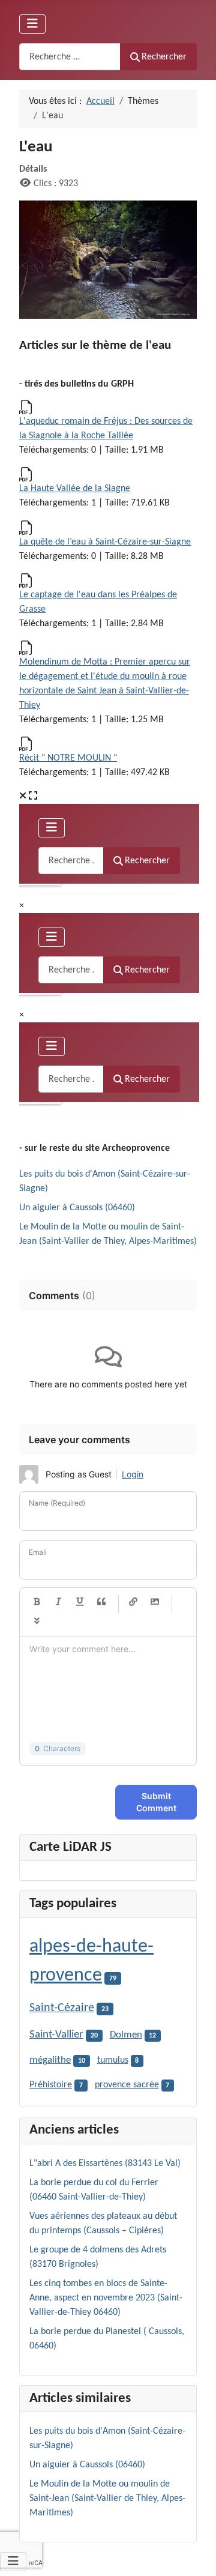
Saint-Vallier (56, 2035)
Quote (101, 1602)
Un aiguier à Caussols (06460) (77, 1208)
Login (133, 1474)
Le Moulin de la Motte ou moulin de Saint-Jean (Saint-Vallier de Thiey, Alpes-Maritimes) (107, 2499)
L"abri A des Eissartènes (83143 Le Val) (105, 2164)
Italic (58, 1602)
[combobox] (70, 57)
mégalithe (50, 2060)
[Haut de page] (195, 2554)
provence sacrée (127, 2085)
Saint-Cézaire (62, 2008)
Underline (80, 1602)
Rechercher (164, 57)
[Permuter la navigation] (32, 24)
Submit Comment (156, 1802)
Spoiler (37, 1621)
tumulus (113, 2060)
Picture (155, 1602)
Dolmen (126, 2035)
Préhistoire (51, 2085)
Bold (37, 1602)
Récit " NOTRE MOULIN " (68, 758)
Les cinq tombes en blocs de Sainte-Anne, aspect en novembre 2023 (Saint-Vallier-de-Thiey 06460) (106, 2298)
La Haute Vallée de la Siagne (75, 489)
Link (133, 1602)
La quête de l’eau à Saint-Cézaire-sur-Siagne (105, 542)
